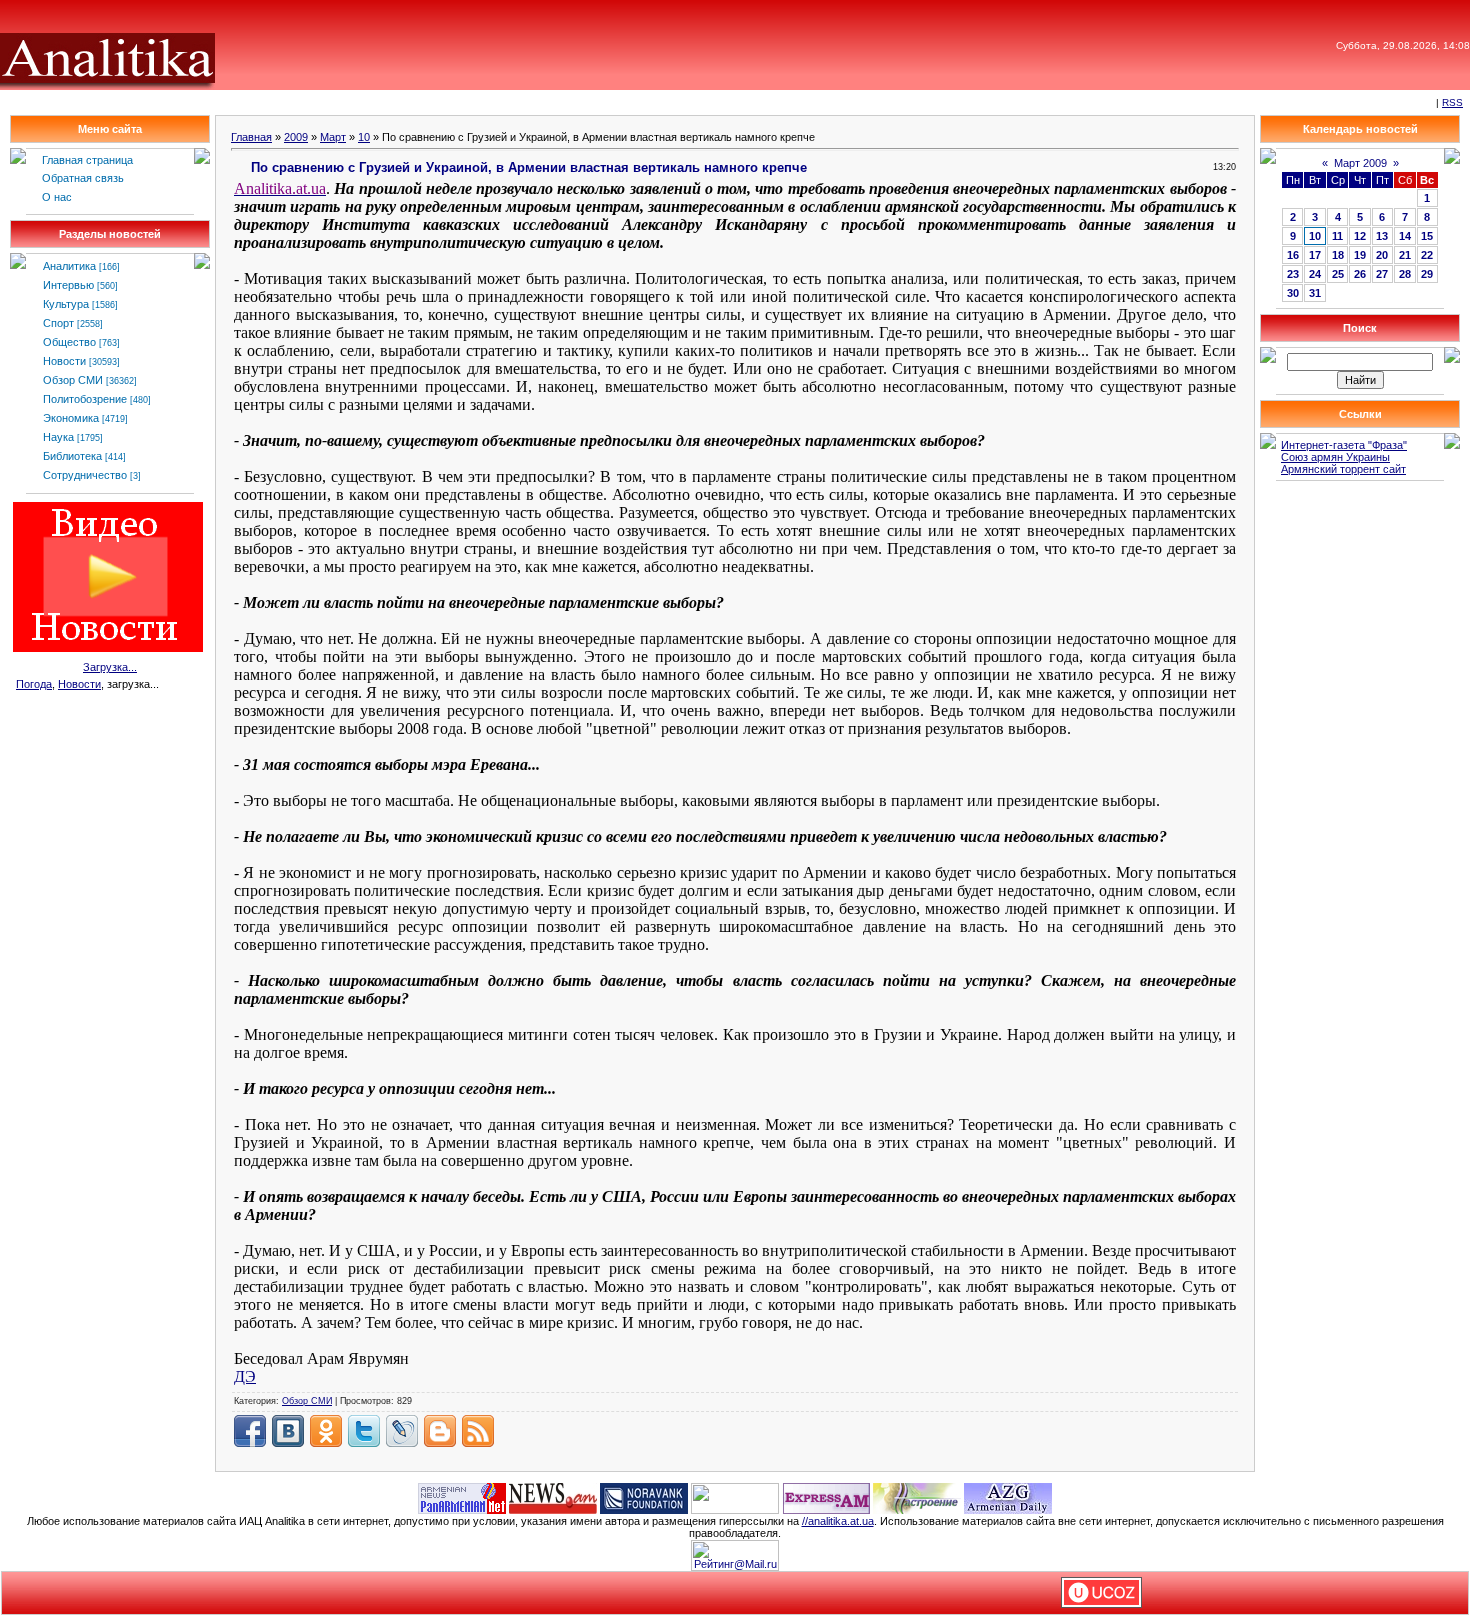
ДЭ (245, 1376)
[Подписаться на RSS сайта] (478, 1431)
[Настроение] (917, 1497)
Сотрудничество (85, 475)
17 (1315, 255)
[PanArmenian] (462, 1497)
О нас (57, 197)
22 (1427, 255)
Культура (66, 304)
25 (1338, 274)
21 (1405, 255)
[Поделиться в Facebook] (250, 1431)
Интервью (68, 285)
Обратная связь (83, 178)
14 (1405, 236)
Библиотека (72, 456)
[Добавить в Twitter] (364, 1431)
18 (1338, 255)
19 (1360, 255)
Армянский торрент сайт (1343, 469)
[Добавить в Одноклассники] (326, 1431)
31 (1315, 293)
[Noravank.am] (644, 1497)
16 (1293, 255)
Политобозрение (85, 399)
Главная (251, 137)
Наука (58, 437)
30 (1293, 293)
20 (1382, 255)
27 (1382, 274)
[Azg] (1008, 1497)
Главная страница (87, 160)
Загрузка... (110, 667)
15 (1427, 236)
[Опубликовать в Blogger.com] (440, 1431)
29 (1427, 274)
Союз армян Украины (1335, 457)
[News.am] (553, 1497)
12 (1360, 236)
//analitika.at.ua (838, 1521)
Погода (34, 684)
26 (1360, 274)
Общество (69, 342)
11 (1337, 236)
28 (1405, 274)
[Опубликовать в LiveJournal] (402, 1431)
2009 (296, 137)
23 (1293, 274)
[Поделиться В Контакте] (288, 1431)
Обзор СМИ (73, 380)
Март (333, 137)
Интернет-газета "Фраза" (1344, 445)
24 (1315, 274)
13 (1382, 236)
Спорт (58, 323)
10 (364, 137)
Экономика (71, 418)
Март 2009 (1360, 163)
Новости (64, 361)
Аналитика (69, 266)
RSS (1452, 102)
